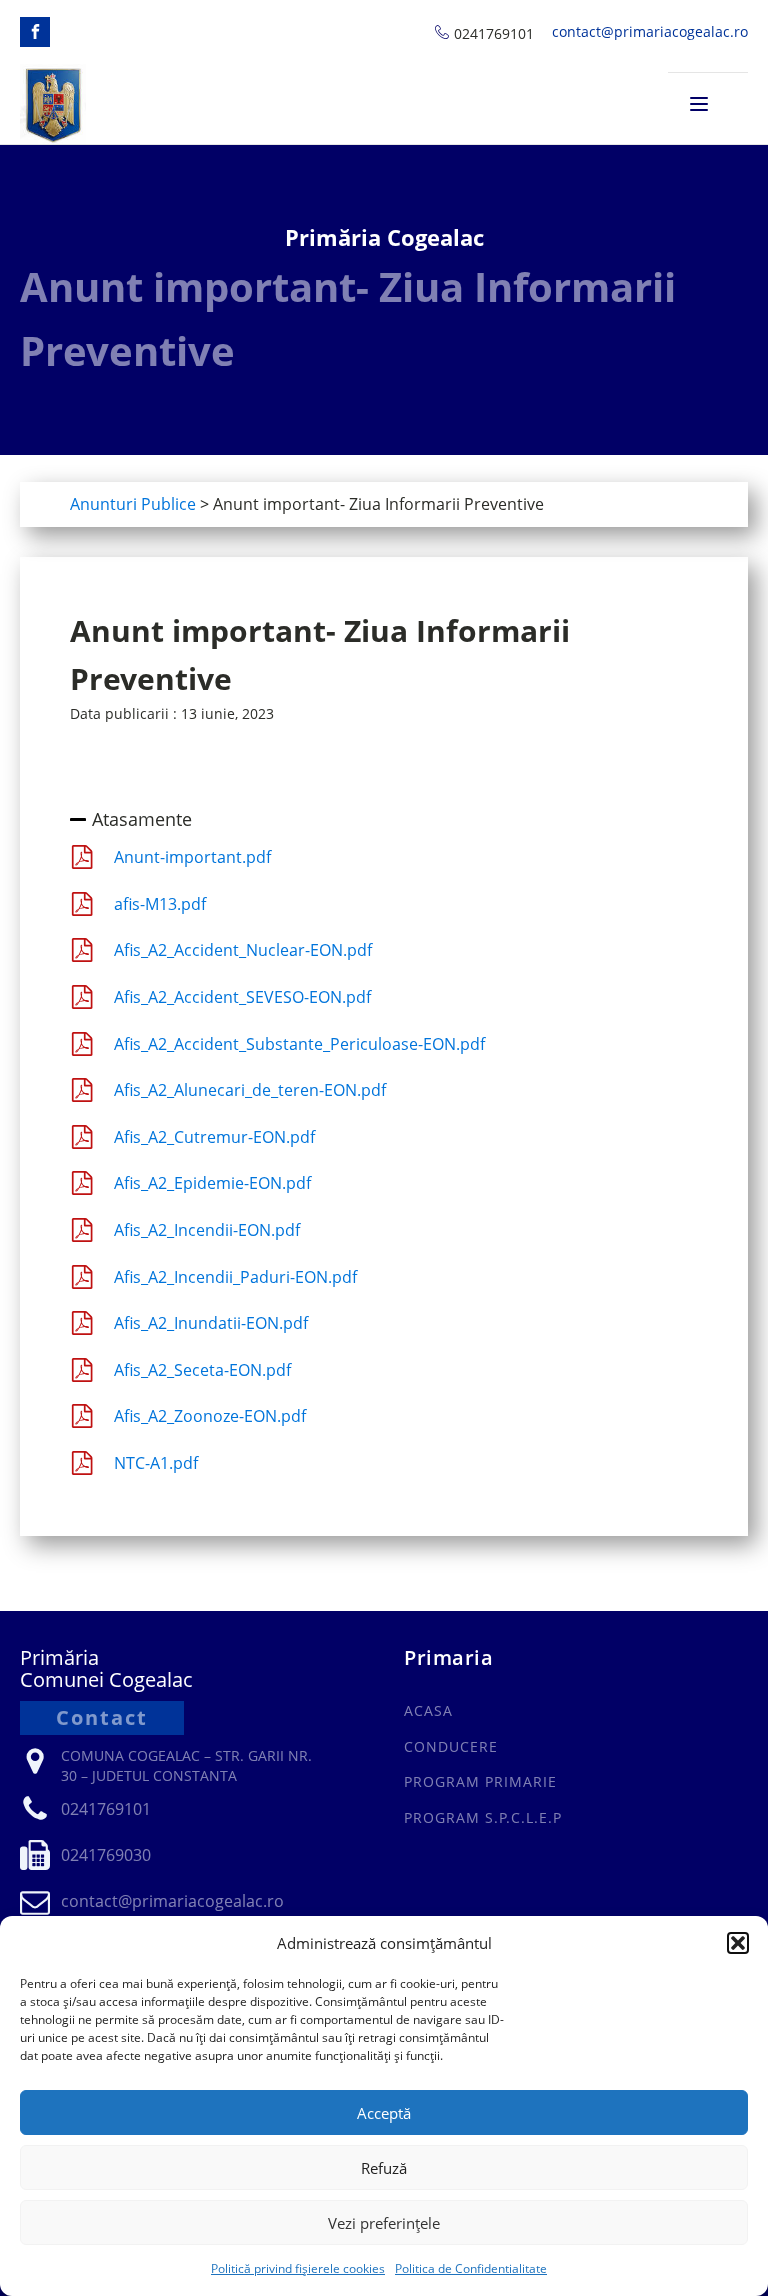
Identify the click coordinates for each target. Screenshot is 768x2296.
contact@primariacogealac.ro (650, 31)
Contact (102, 1717)
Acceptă (384, 2113)
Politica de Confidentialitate (471, 2268)
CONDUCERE (451, 1746)
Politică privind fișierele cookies (298, 2268)
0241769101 (494, 33)
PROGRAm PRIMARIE (480, 1781)
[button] (738, 1943)
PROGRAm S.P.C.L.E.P (483, 1817)
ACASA (428, 1710)
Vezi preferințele (384, 2223)
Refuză (384, 2168)
